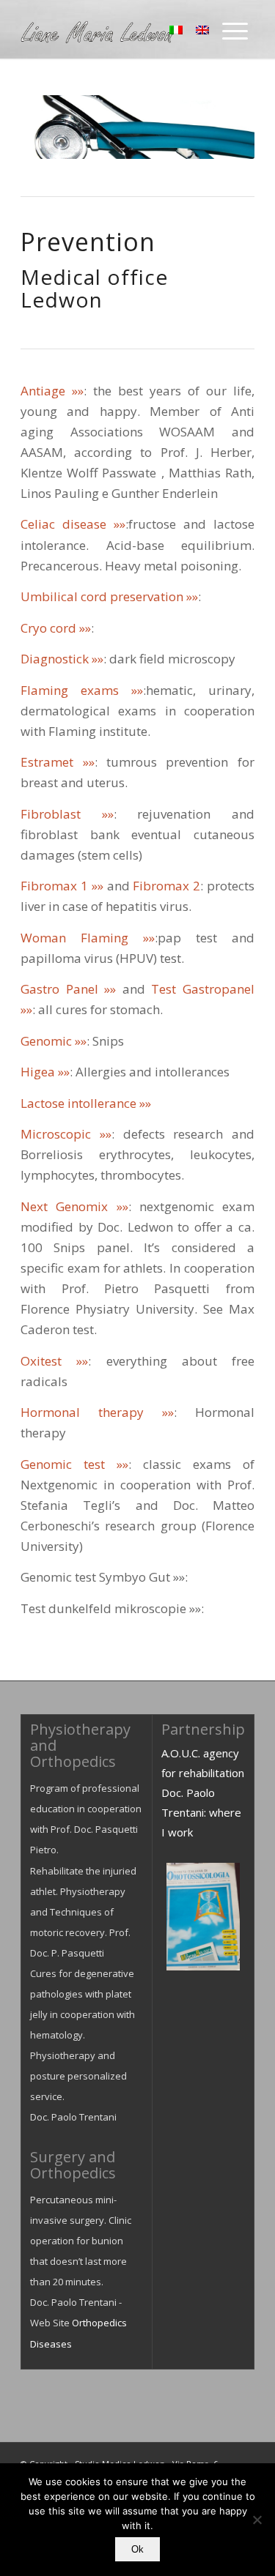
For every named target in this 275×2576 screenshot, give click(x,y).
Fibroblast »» (67, 814)
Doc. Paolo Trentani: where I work (201, 1812)
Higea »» (45, 1072)
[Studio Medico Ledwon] (114, 29)
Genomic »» (54, 1041)
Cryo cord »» (56, 628)
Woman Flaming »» (88, 938)
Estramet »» (57, 762)
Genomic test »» (74, 1464)
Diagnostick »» (62, 659)
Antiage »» (52, 391)
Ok (137, 2549)
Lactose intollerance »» (86, 1103)
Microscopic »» (66, 1134)
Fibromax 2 (166, 886)
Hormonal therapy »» (97, 1412)
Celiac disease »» (73, 524)
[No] (257, 2520)
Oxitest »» (54, 1361)
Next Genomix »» (74, 1206)
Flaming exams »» (82, 690)
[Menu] (235, 29)
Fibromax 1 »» (62, 886)
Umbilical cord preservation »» (109, 596)
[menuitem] (235, 29)
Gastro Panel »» (68, 989)
